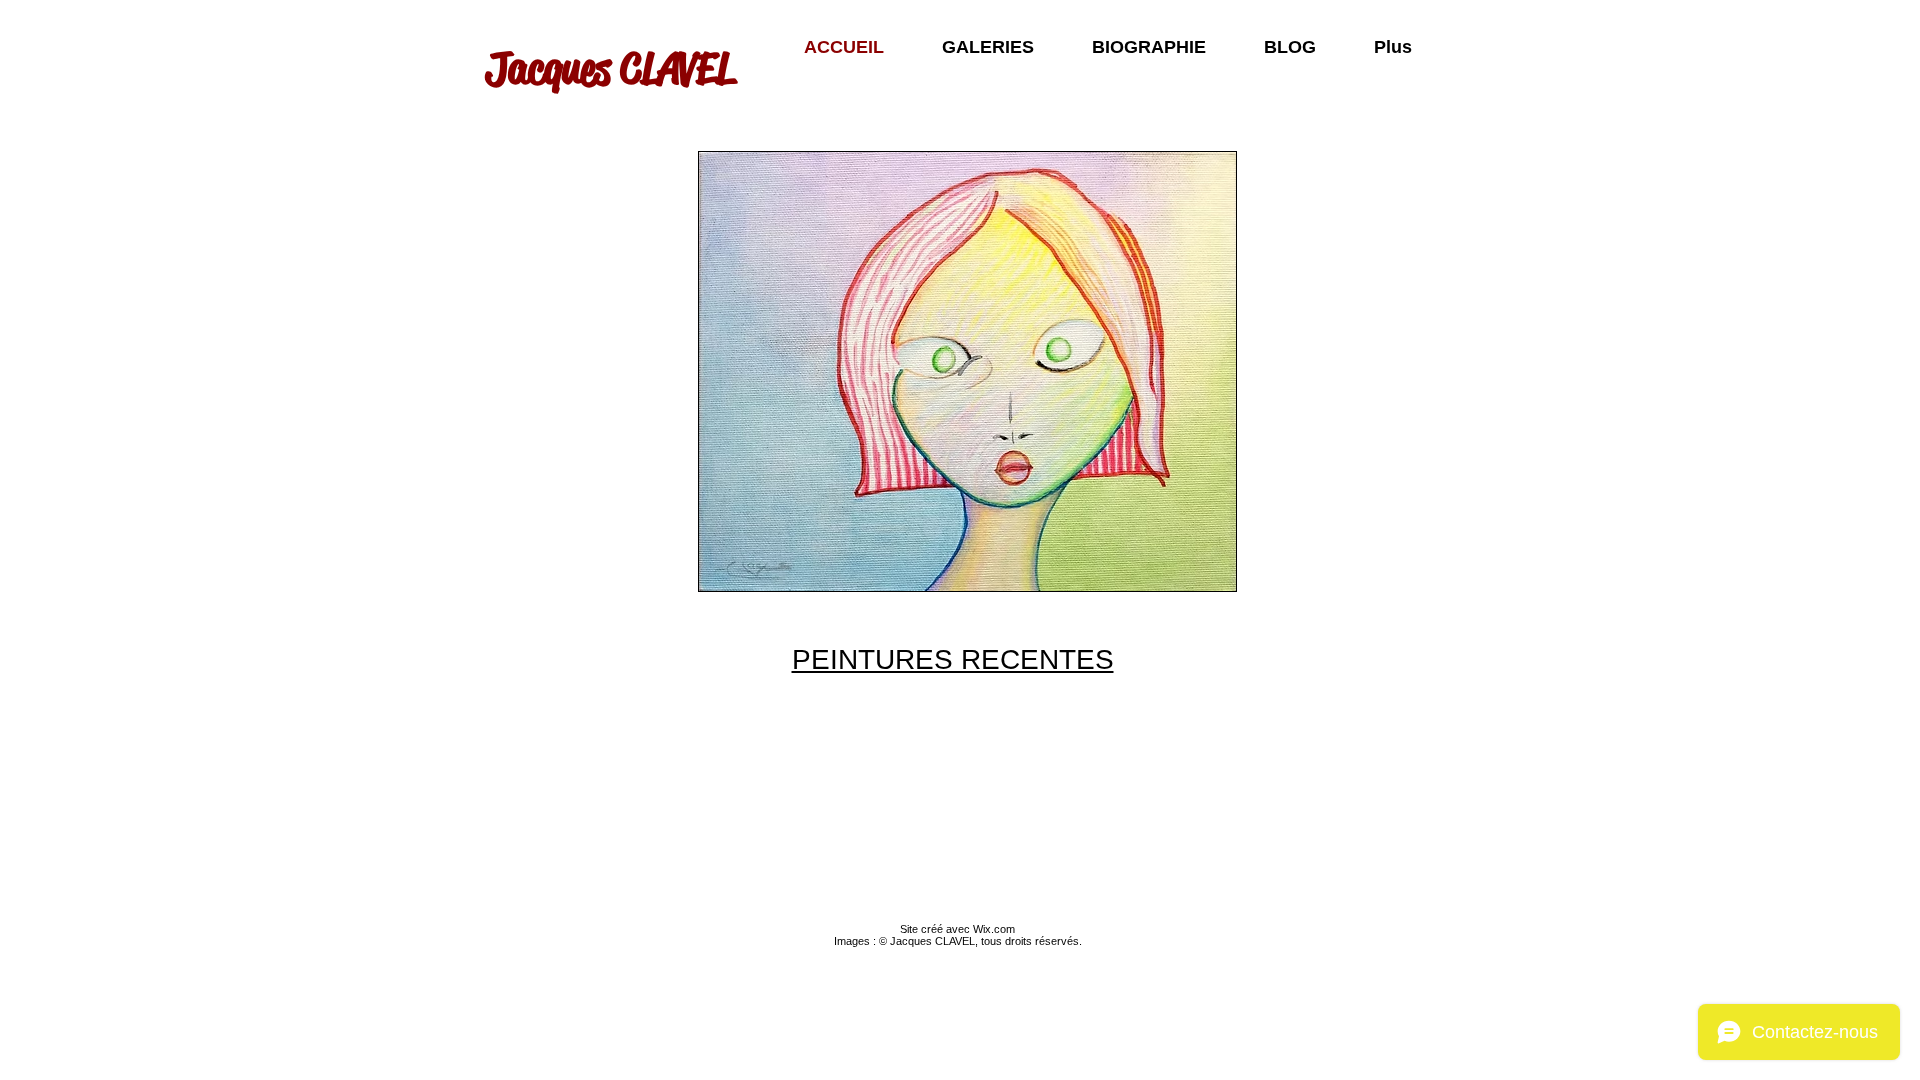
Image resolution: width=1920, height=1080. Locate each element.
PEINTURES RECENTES (953, 659)
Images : (856, 941)
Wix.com (994, 929)
